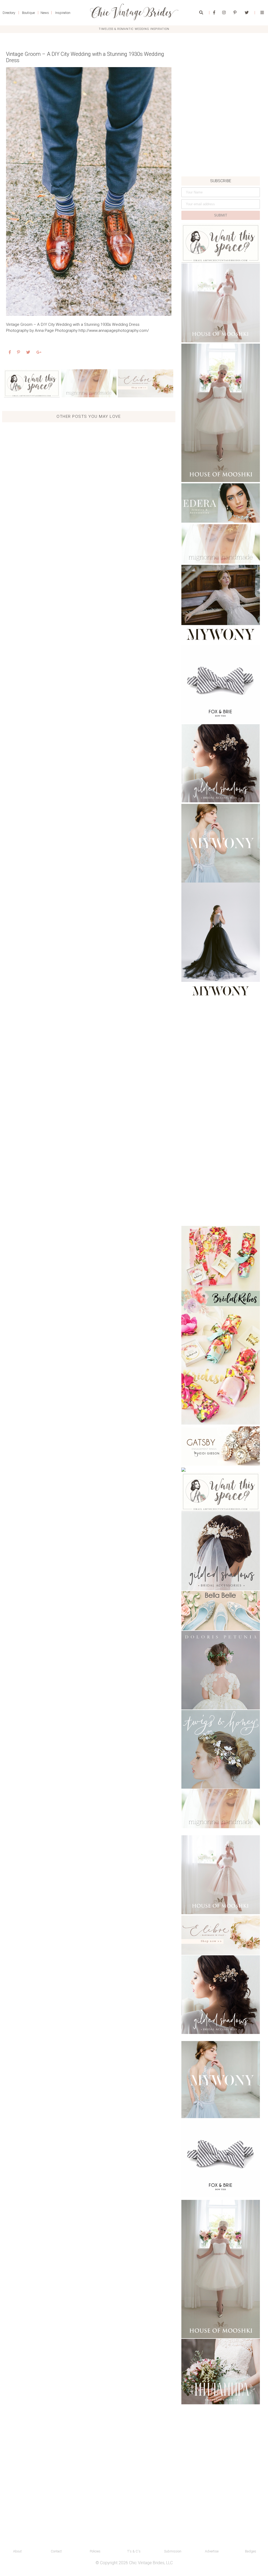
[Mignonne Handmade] (89, 383)
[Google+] (39, 352)
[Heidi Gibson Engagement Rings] (221, 1446)
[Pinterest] (235, 13)
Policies (95, 2551)
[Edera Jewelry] (221, 503)
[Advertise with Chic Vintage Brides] (32, 383)
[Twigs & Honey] (221, 1749)
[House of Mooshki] (221, 303)
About (17, 2551)
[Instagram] (224, 13)
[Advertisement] (221, 140)
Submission (173, 2551)
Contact (56, 2551)
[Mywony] (221, 604)
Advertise (212, 2551)
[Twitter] (247, 13)
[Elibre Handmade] (146, 383)
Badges (251, 2551)
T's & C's (134, 2551)
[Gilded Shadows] (221, 763)
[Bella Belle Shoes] (221, 1611)
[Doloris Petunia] (221, 1670)
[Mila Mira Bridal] (221, 2372)
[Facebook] (214, 13)
